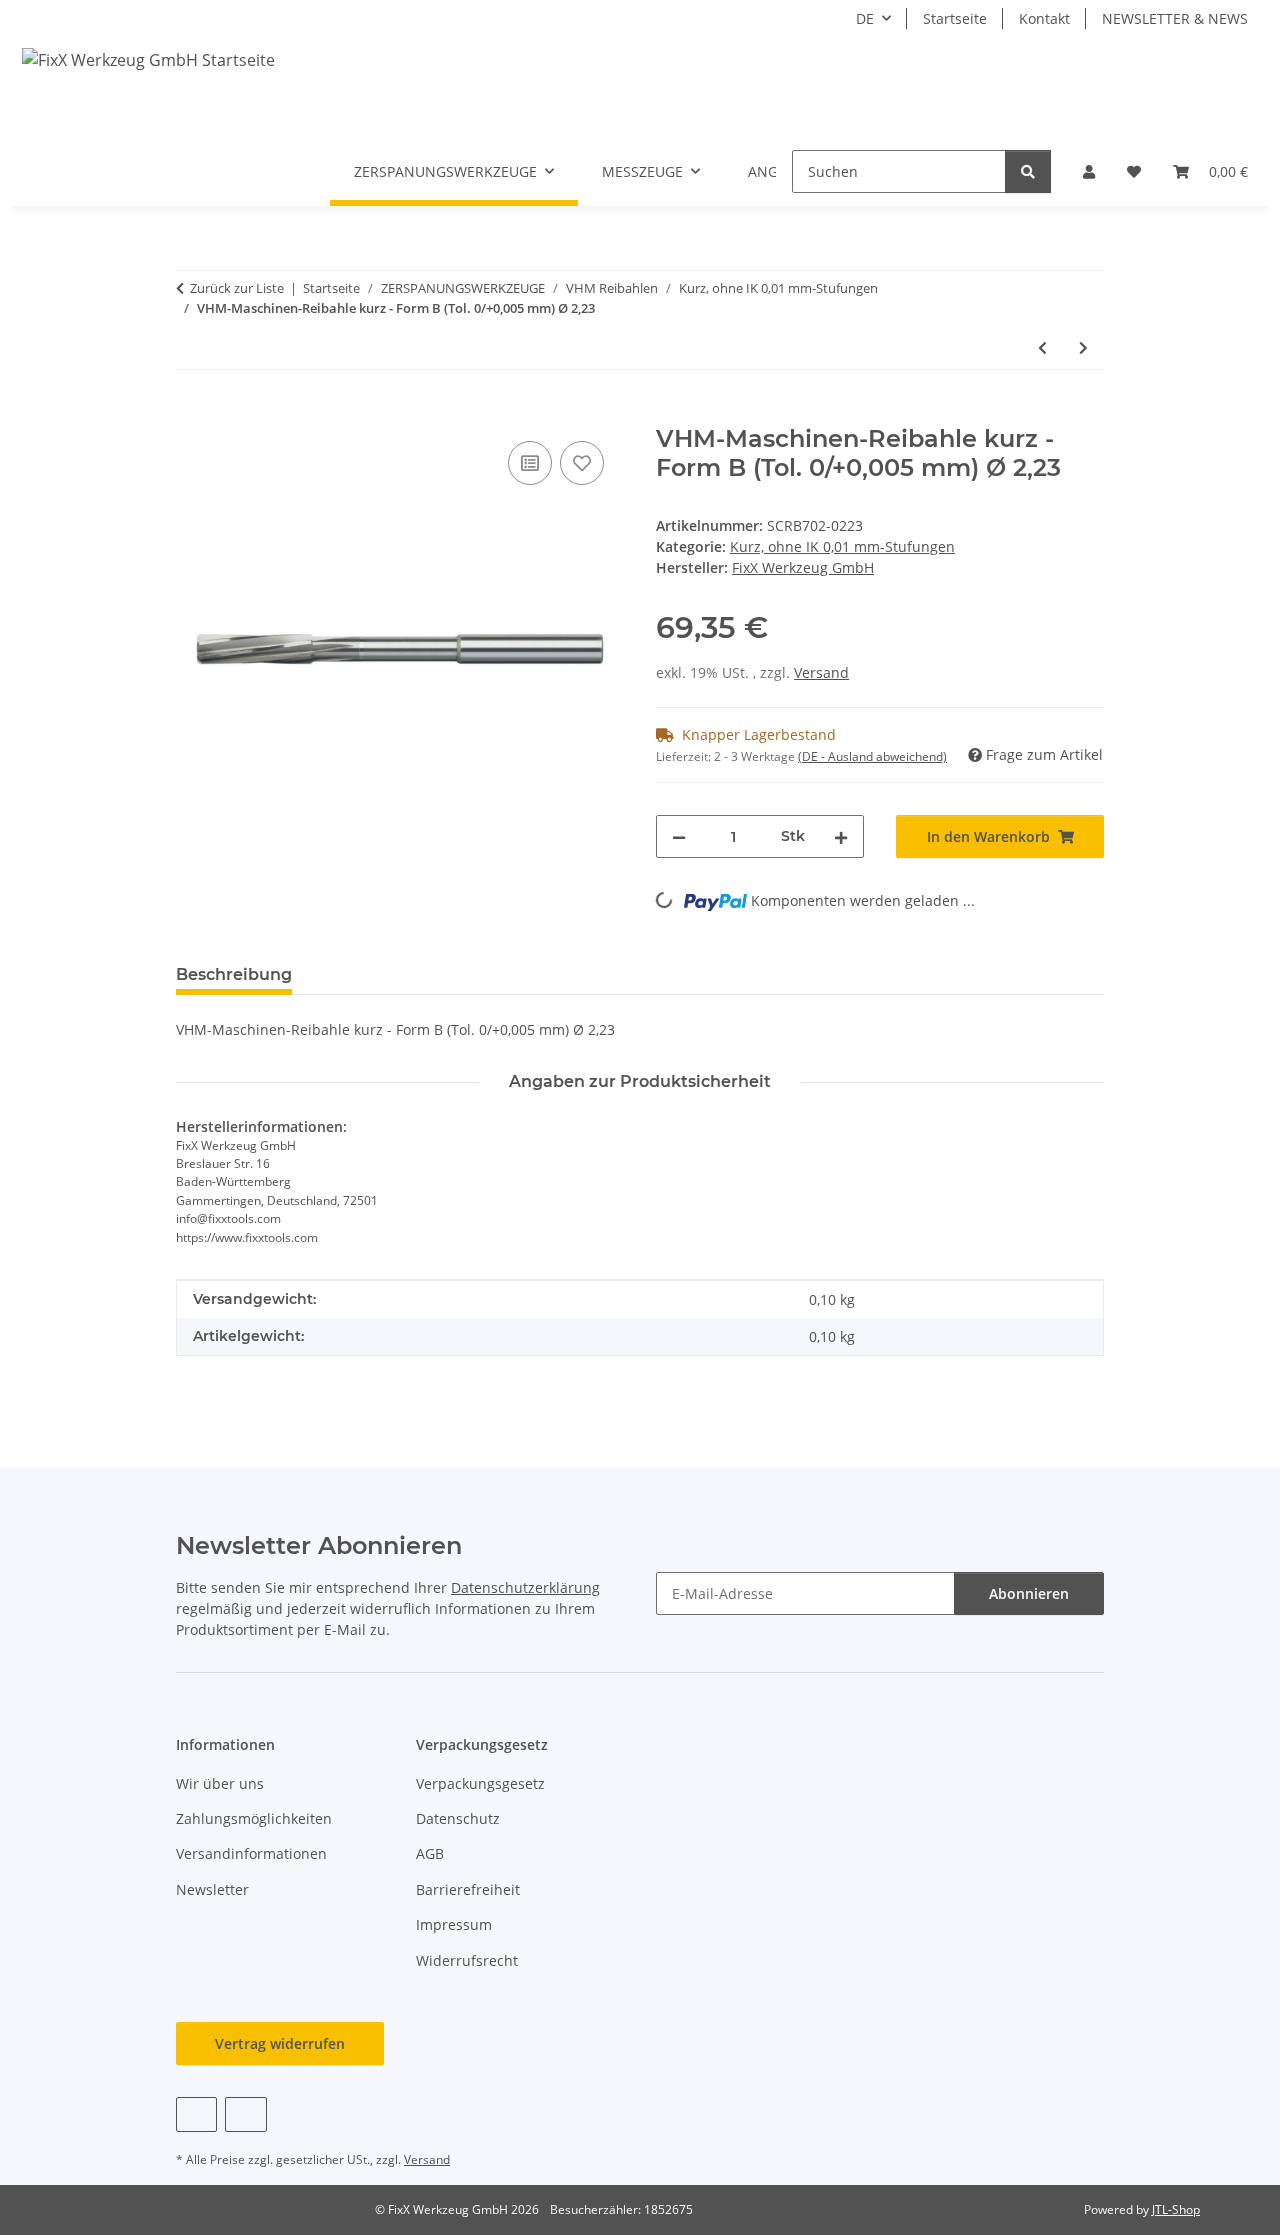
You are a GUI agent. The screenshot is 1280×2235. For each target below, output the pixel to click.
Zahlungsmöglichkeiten (254, 1818)
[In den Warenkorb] (192, 414)
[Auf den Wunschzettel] (582, 463)
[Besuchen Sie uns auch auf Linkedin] (245, 2114)
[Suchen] (1028, 171)
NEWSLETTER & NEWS (1175, 18)
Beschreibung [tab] (234, 974)
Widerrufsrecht (467, 1960)
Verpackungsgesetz (480, 1783)
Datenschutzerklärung (525, 1587)
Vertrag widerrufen (280, 2043)
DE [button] (865, 18)
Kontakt (1044, 18)
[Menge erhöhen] (841, 836)
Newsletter (212, 1889)
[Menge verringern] (679, 836)
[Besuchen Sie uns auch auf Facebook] (196, 2114)
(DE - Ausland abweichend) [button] (872, 756)
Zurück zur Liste (237, 288)
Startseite (955, 18)
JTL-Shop (1176, 2209)
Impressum (454, 1924)
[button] (1089, 171)
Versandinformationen (251, 1853)
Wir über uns (220, 1783)
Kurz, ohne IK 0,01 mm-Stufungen (842, 546)
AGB (430, 1853)
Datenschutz (458, 1818)
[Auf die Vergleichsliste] (530, 463)
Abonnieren (1029, 1593)
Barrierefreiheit (468, 1889)
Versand (821, 672)
